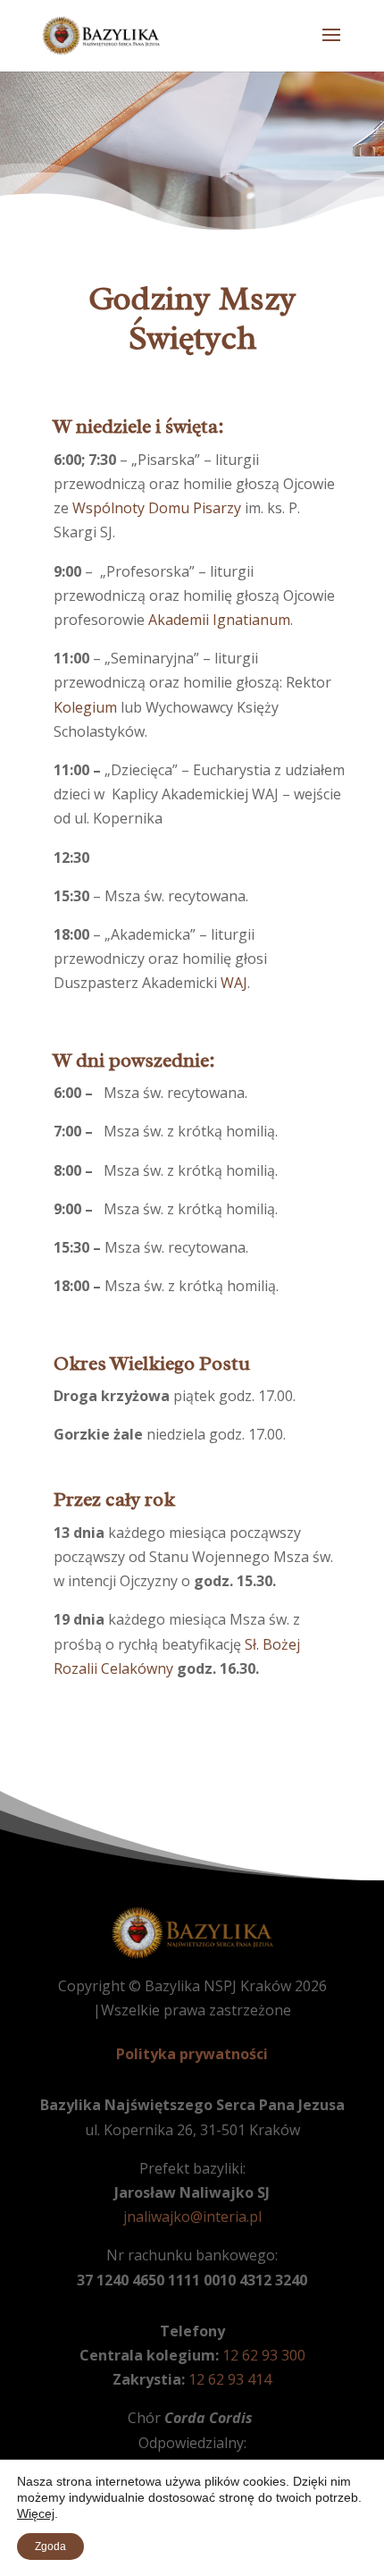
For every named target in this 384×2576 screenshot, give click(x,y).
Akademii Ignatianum (219, 620)
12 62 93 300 (264, 2355)
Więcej (36, 2513)
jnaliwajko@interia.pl (192, 2217)
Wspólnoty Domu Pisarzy (157, 508)
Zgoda (50, 2546)
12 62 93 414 (230, 2379)
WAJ (234, 983)
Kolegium (85, 707)
